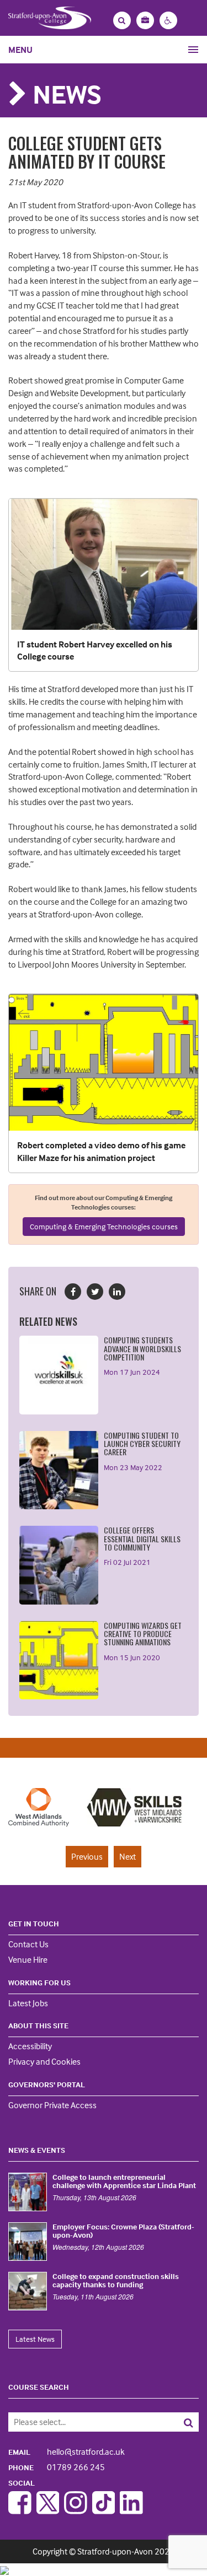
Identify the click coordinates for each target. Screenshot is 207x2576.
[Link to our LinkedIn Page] (131, 2511)
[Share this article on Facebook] (73, 1292)
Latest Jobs (28, 2003)
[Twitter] (48, 2511)
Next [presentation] (128, 1856)
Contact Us (28, 1944)
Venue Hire (28, 1959)
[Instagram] (76, 2511)
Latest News (35, 2339)
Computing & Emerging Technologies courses (104, 1226)
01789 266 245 (57, 2467)
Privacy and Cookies (44, 2061)
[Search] (180, 2422)
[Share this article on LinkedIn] (117, 1292)
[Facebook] (20, 2511)
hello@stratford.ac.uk (67, 2451)
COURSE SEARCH (39, 2387)
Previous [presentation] (87, 1856)
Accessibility (30, 2046)
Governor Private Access (52, 2105)
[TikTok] (104, 2511)
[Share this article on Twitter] (95, 1292)
